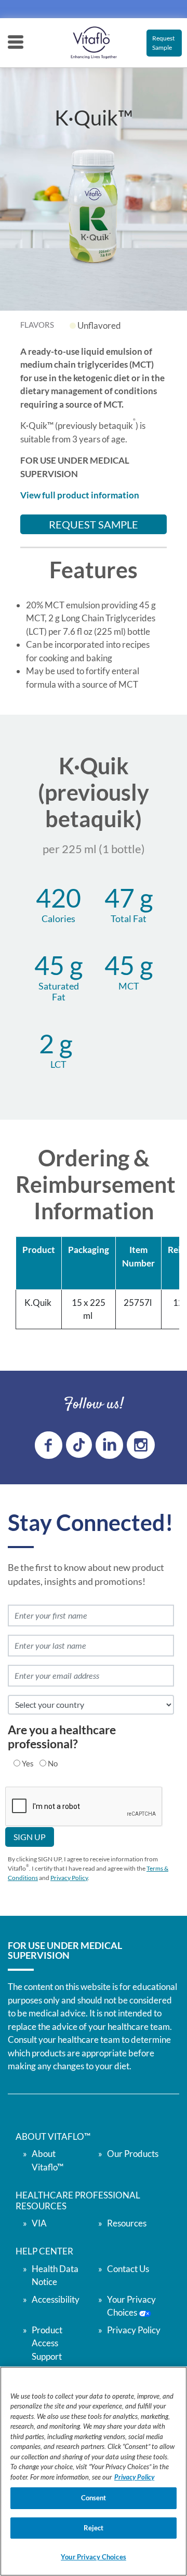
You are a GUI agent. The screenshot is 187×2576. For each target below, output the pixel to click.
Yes (28, 1763)
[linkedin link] (109, 1445)
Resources (127, 2223)
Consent (94, 2498)
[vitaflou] (94, 43)
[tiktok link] (79, 1445)
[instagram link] (141, 1445)
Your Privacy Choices (94, 2557)
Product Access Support (47, 2343)
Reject (94, 2528)
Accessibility (56, 2299)
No (53, 1763)
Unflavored (99, 325)
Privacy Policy (69, 1878)
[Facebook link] (49, 1445)
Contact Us (128, 2269)
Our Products (133, 2154)
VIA (39, 2223)
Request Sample (163, 43)
